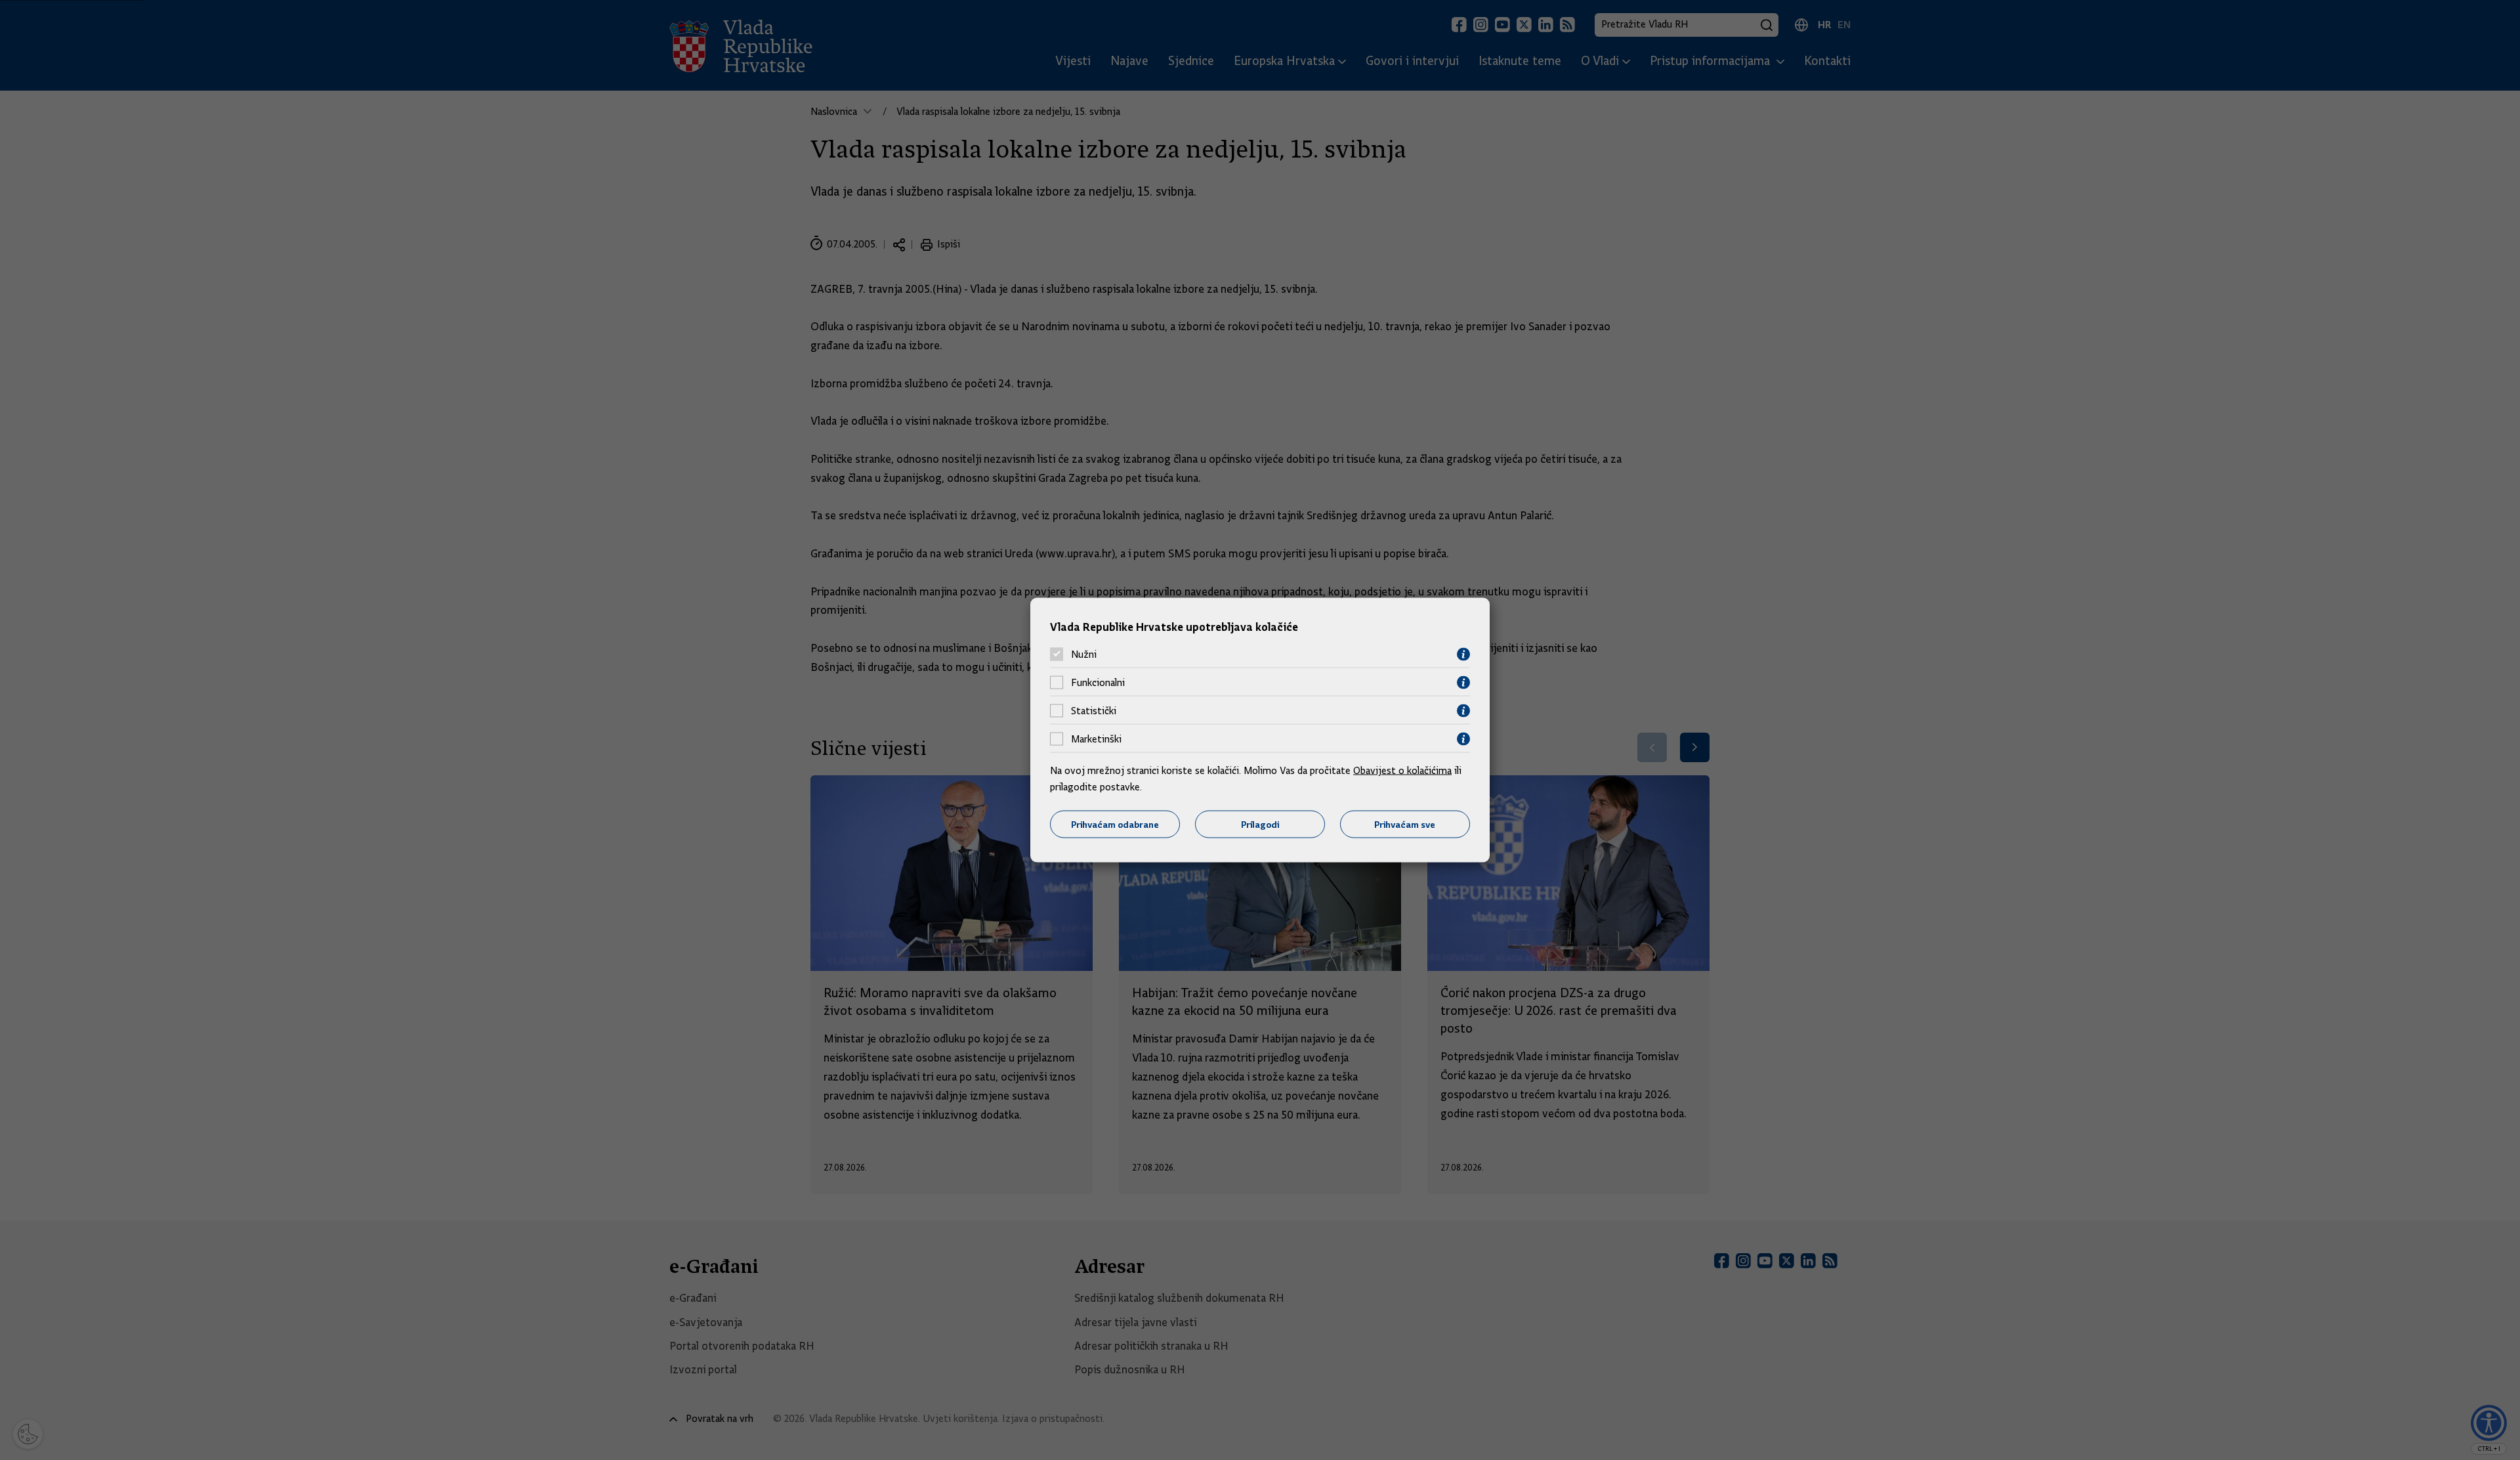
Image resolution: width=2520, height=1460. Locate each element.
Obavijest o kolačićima (1402, 770)
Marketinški (1096, 739)
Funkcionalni (1098, 683)
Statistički (1094, 711)
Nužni (1084, 655)
